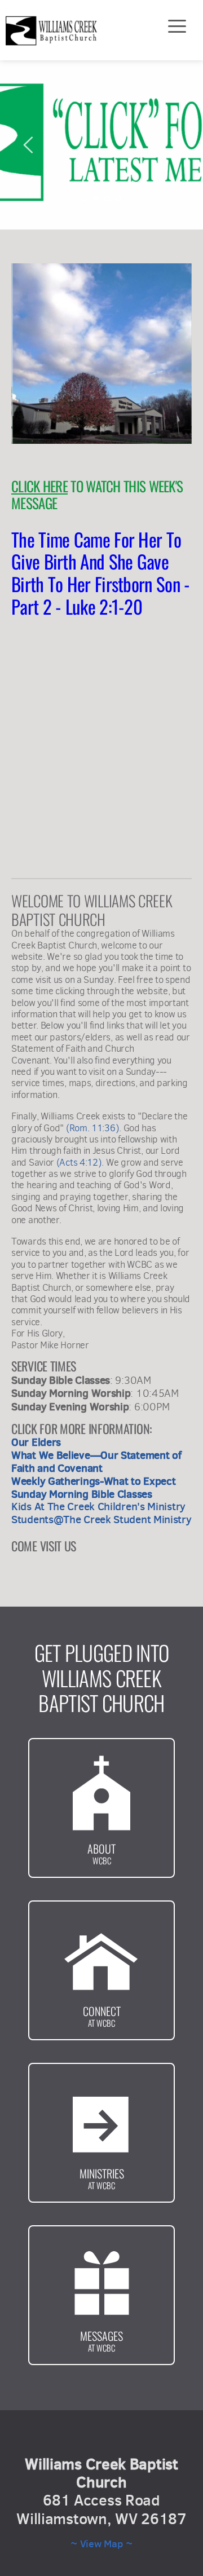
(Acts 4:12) (79, 1163)
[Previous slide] (29, 145)
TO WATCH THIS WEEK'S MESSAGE (99, 494)
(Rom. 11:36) (92, 1128)
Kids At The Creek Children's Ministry (98, 1506)
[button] (177, 26)
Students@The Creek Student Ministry (101, 1519)
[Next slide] (174, 145)
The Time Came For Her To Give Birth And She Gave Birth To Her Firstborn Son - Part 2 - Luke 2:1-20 (103, 573)
